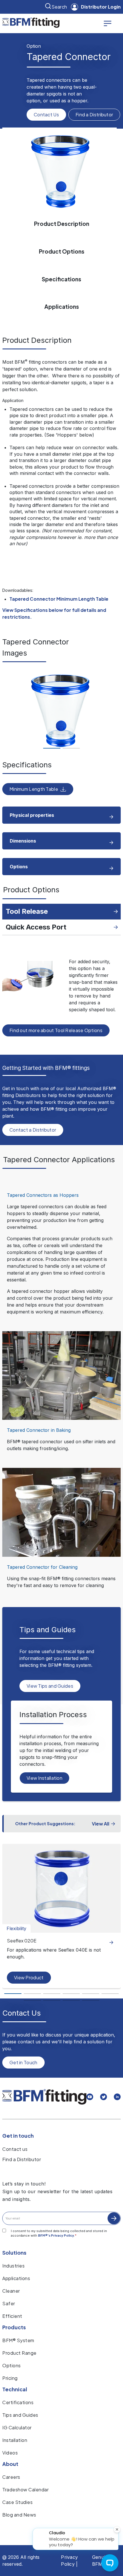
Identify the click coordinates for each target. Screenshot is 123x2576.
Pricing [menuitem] (10, 2378)
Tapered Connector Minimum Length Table (59, 599)
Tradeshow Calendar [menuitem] (25, 2490)
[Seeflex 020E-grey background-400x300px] (61, 1888)
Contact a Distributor (33, 1130)
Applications (62, 306)
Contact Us (46, 115)
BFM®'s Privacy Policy (56, 2235)
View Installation (44, 1778)
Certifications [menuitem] (18, 2402)
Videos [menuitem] (10, 2453)
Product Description (62, 224)
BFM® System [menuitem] (18, 2340)
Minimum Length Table (34, 789)
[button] (52, 748)
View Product (29, 1977)
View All (101, 1824)
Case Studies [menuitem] (17, 2502)
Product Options (62, 251)
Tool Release (27, 911)
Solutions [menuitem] (14, 2252)
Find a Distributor (94, 115)
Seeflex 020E (22, 1941)
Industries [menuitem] (13, 2266)
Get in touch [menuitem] (18, 2136)
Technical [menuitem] (15, 2389)
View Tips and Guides (50, 1686)
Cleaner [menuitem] (11, 2291)
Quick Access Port (36, 927)
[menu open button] (108, 23)
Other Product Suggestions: (45, 1823)
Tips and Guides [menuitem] (20, 2415)
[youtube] (90, 2098)
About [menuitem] (10, 2464)
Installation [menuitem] (15, 2440)
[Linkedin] (117, 2098)
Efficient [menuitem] (12, 2316)
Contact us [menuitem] (15, 2149)
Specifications (61, 279)
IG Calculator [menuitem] (17, 2427)
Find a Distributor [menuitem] (22, 2159)
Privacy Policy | (69, 2561)
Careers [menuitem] (11, 2477)
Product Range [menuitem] (19, 2353)
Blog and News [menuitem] (19, 2515)
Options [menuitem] (12, 2365)
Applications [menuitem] (16, 2278)
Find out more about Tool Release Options (56, 1030)
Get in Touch (23, 2062)
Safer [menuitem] (9, 2303)
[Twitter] (104, 2098)
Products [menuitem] (14, 2327)
